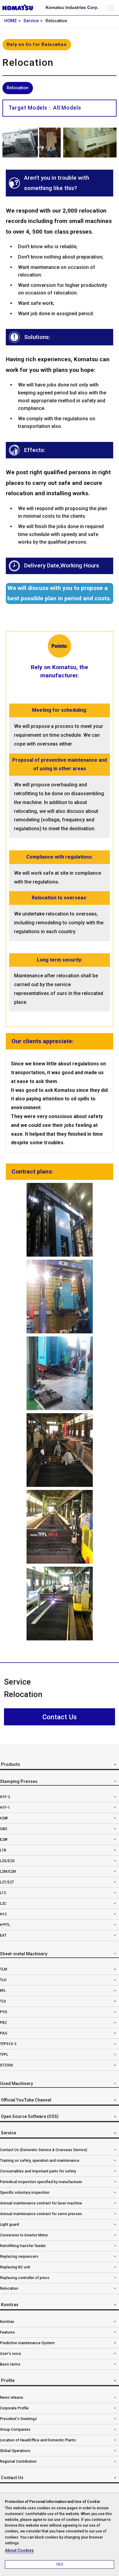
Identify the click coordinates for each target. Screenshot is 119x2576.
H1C (4, 1914)
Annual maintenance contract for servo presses (41, 2214)
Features (7, 2332)
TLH (3, 1980)
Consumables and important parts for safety (38, 2171)
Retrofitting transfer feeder (23, 2246)
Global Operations (15, 2451)
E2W (4, 1840)
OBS (4, 1829)
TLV (3, 2001)
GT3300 (7, 2065)
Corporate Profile (14, 2408)
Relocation (9, 2288)
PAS (4, 2033)
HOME (11, 21)
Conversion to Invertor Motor (24, 2235)
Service (31, 21)
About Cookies (19, 2550)
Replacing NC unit (15, 2267)
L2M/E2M (8, 1872)
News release (12, 2398)
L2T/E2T (7, 1882)
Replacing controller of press (25, 2278)
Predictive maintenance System (27, 2343)
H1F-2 (5, 1797)
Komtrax (7, 2322)
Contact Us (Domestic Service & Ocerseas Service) (44, 2150)
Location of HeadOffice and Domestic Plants (38, 2440)
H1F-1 (5, 1808)
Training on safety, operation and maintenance (40, 2161)
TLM (4, 1969)
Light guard (9, 2225)
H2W (4, 1818)
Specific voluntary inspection (25, 2193)
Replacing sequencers (19, 2257)
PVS (4, 2012)
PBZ (4, 2023)
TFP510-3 (8, 2044)
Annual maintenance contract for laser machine (41, 2203)
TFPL (4, 2055)
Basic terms (10, 2364)
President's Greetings (18, 2419)
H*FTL (5, 1925)
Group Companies (15, 2430)
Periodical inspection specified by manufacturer (41, 2182)
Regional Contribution (18, 2461)
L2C (3, 1904)
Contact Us (60, 1717)
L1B (3, 1850)
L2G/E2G (7, 1861)
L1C (3, 1893)
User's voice (11, 2354)
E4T (3, 1936)
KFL (3, 1991)
